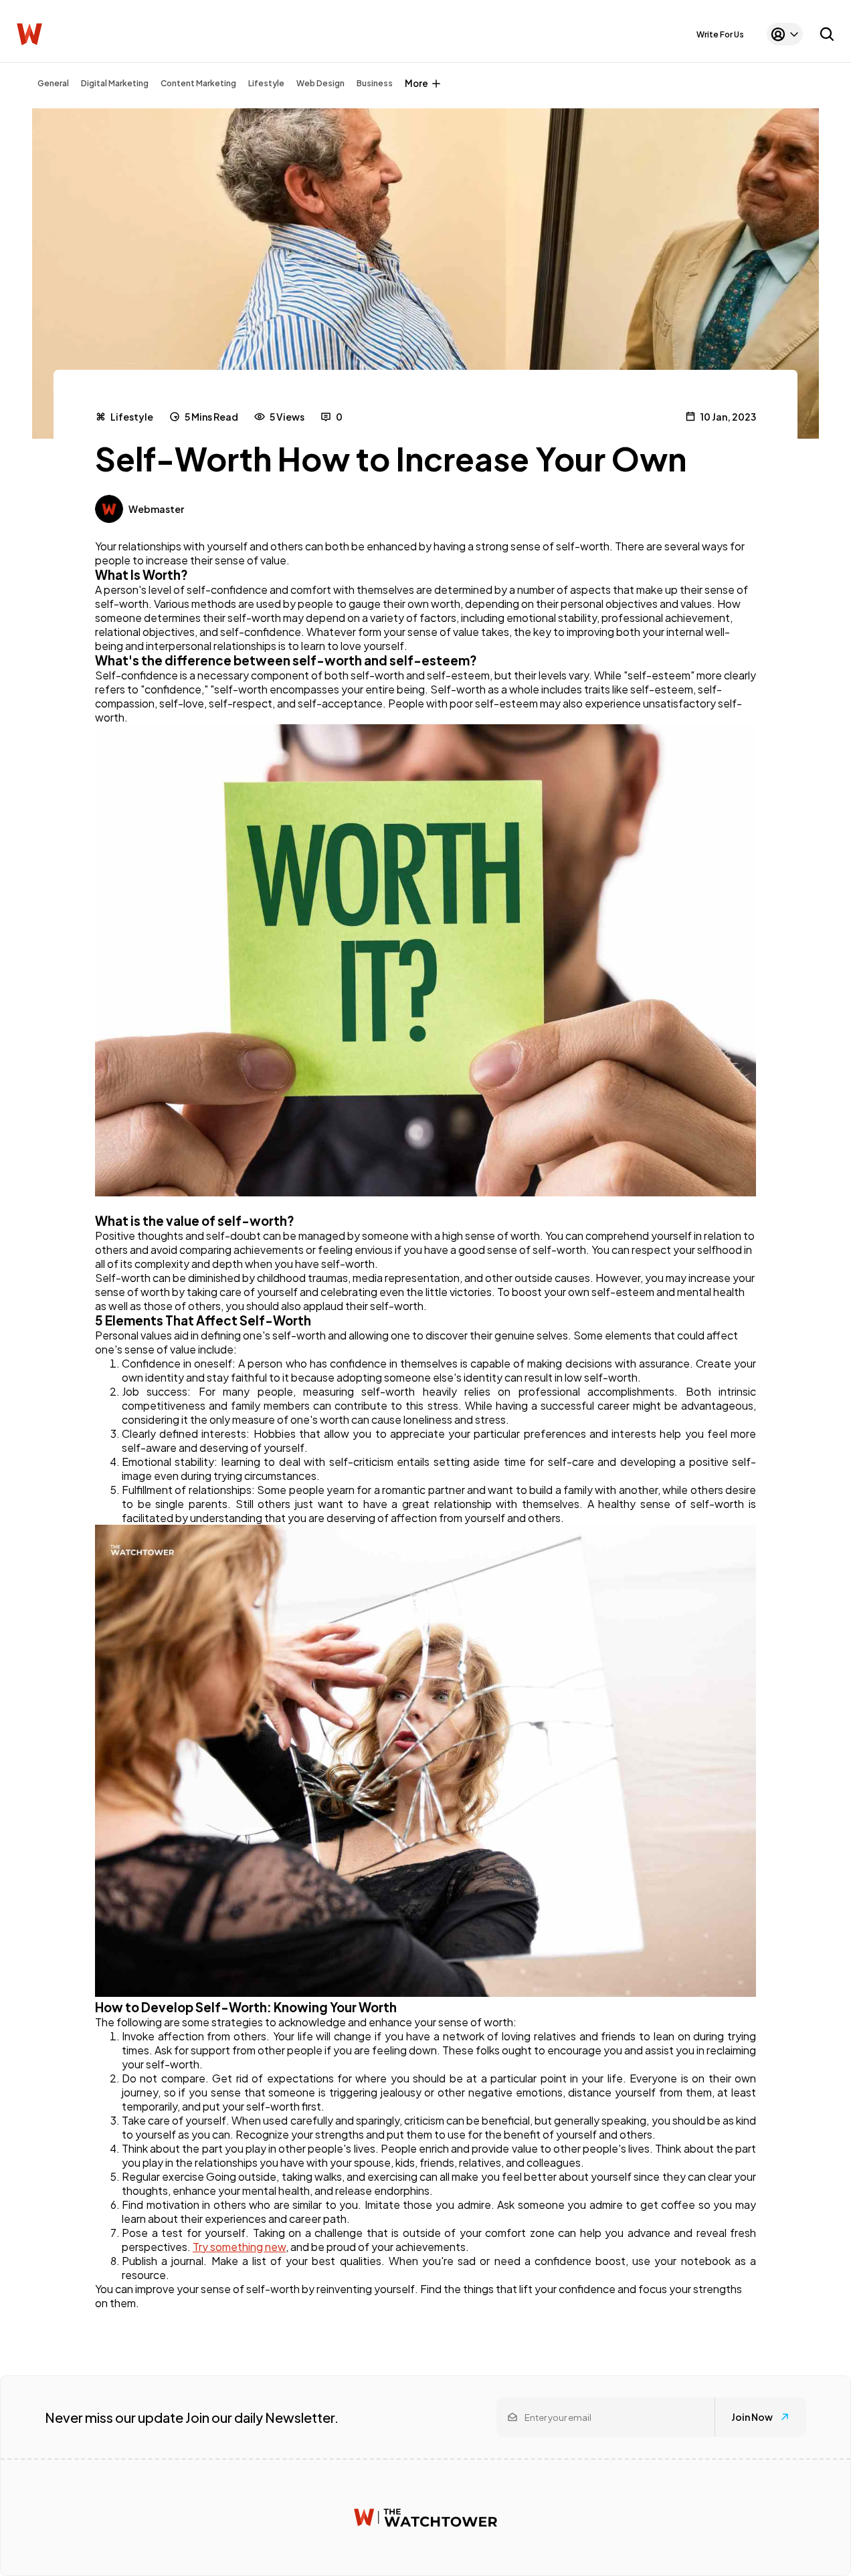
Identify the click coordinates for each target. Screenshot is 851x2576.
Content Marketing (198, 83)
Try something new (239, 2247)
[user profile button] (785, 34)
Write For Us (720, 34)
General (53, 83)
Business (375, 83)
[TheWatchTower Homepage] (29, 34)
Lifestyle (266, 83)
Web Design (320, 83)
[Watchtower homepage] (425, 2517)
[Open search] (827, 34)
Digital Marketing (115, 83)
